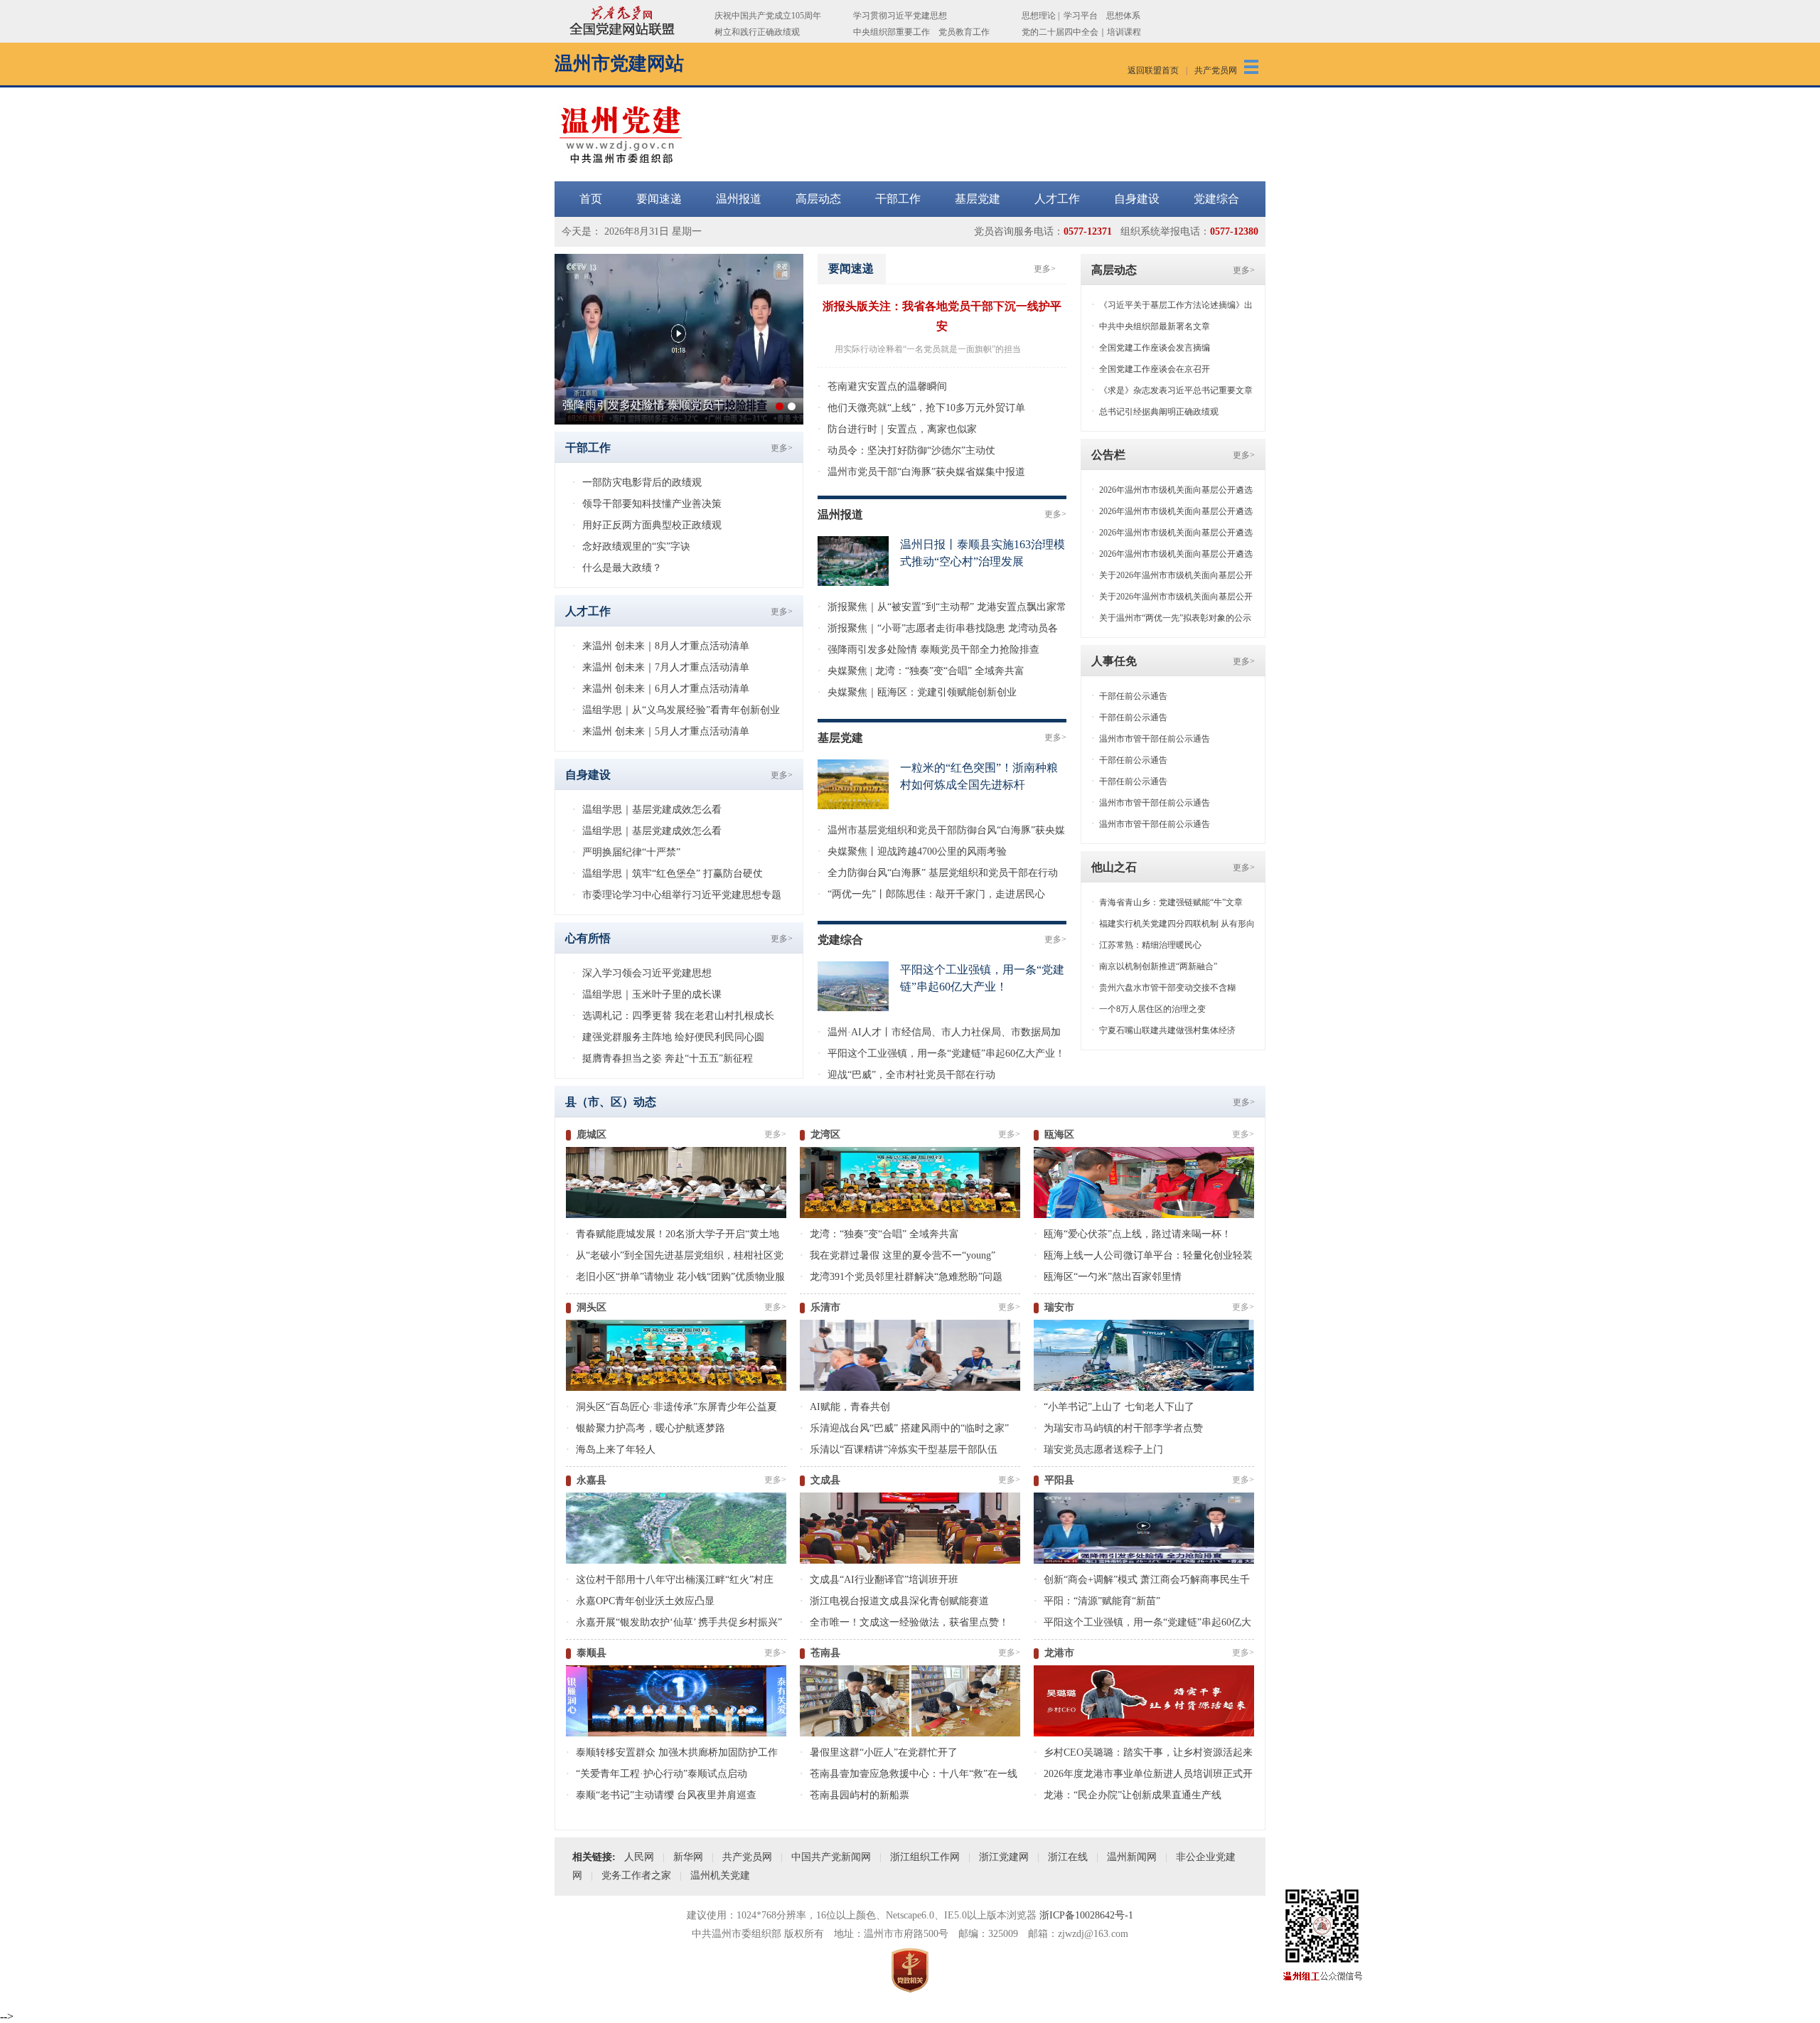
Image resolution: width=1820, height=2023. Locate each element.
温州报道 (739, 199)
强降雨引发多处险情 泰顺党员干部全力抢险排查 (928, 650)
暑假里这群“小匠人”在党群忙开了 (879, 1752)
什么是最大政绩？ (617, 568)
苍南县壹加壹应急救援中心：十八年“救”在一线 (909, 1774)
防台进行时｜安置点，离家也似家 (897, 429)
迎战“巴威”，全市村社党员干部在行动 (906, 1075)
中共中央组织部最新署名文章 (1151, 326)
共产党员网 (1216, 70)
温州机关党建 (720, 1875)
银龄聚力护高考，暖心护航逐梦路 (646, 1428)
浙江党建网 (1004, 1857)
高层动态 (818, 199)
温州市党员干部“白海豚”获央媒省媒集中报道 (921, 472)
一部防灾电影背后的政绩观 (637, 482)
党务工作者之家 (636, 1875)
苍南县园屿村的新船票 (855, 1795)
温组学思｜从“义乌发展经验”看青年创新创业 (676, 710)
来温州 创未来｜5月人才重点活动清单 (661, 731)
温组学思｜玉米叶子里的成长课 (647, 994)
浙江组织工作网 (925, 1857)
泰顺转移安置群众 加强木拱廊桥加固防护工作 (672, 1752)
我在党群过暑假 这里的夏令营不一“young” (898, 1255)
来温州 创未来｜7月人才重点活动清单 (661, 667)
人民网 (639, 1857)
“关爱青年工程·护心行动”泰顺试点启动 (657, 1774)
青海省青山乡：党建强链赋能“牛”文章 (1167, 902)
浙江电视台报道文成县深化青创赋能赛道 (894, 1601)
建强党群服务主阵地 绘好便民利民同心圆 (668, 1037)
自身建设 (1137, 199)
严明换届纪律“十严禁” (626, 852)
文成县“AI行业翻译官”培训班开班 (879, 1580)
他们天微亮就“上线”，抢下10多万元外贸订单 (921, 408)
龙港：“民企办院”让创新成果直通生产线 (1128, 1795)
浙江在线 (1068, 1857)
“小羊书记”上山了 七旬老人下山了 (1114, 1407)
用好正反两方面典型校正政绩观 (647, 525)
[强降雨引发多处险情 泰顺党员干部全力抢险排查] (679, 260)
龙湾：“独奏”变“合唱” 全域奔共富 (879, 1234)
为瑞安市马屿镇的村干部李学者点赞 (1118, 1428)
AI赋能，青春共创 (845, 1407)
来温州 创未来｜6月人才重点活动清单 (661, 689)
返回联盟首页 (1153, 70)
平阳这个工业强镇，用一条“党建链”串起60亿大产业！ (941, 1053)
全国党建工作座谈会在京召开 (1151, 369)
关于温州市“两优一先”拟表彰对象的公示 (1171, 618)
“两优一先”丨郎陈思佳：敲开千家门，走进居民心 (931, 894)
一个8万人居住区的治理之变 (1149, 1009)
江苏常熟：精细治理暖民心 (1146, 945)
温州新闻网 (1132, 1857)
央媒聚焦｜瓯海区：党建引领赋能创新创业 (917, 692)
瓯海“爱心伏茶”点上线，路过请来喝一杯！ (1133, 1234)
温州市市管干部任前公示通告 (1151, 739)
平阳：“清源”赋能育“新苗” (1097, 1601)
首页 (591, 199)
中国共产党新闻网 (831, 1857)
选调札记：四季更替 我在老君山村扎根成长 (673, 1016)
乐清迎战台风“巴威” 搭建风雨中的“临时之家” (904, 1428)
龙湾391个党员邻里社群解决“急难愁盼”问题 (901, 1277)
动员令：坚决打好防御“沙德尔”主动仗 (906, 450)
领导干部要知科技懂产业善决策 (647, 504)
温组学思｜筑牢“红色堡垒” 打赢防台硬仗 (668, 874)
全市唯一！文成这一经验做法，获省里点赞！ (904, 1622)
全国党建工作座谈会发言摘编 (1151, 348)
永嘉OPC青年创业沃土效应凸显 (640, 1601)
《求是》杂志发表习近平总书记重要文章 (1172, 390)
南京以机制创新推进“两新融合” (1154, 966)
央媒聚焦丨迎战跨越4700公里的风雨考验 (912, 852)
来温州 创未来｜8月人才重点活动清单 (661, 646)
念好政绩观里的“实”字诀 (631, 546)
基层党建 (978, 199)
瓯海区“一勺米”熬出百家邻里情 (1108, 1277)
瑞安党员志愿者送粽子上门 (1098, 1450)
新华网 (688, 1857)
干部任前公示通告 (1129, 696)
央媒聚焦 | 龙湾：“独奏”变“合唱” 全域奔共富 (921, 671)
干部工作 (898, 199)
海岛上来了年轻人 (611, 1450)
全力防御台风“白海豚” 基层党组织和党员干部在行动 (938, 873)
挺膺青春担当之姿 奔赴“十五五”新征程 (663, 1058)
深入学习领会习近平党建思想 (642, 973)
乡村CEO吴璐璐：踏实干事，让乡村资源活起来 (1143, 1752)
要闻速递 (659, 199)
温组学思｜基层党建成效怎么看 (647, 810)
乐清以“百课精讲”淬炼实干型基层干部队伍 (899, 1450)
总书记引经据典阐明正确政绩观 (1155, 412)
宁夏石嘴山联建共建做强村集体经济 (1163, 1030)
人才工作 (1057, 199)
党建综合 (1216, 199)
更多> (1244, 270)
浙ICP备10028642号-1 (1086, 1915)
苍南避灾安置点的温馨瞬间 (882, 386)
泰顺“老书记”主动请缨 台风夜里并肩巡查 (661, 1795)
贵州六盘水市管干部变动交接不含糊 (1163, 988)
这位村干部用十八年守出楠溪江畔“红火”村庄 (670, 1580)
